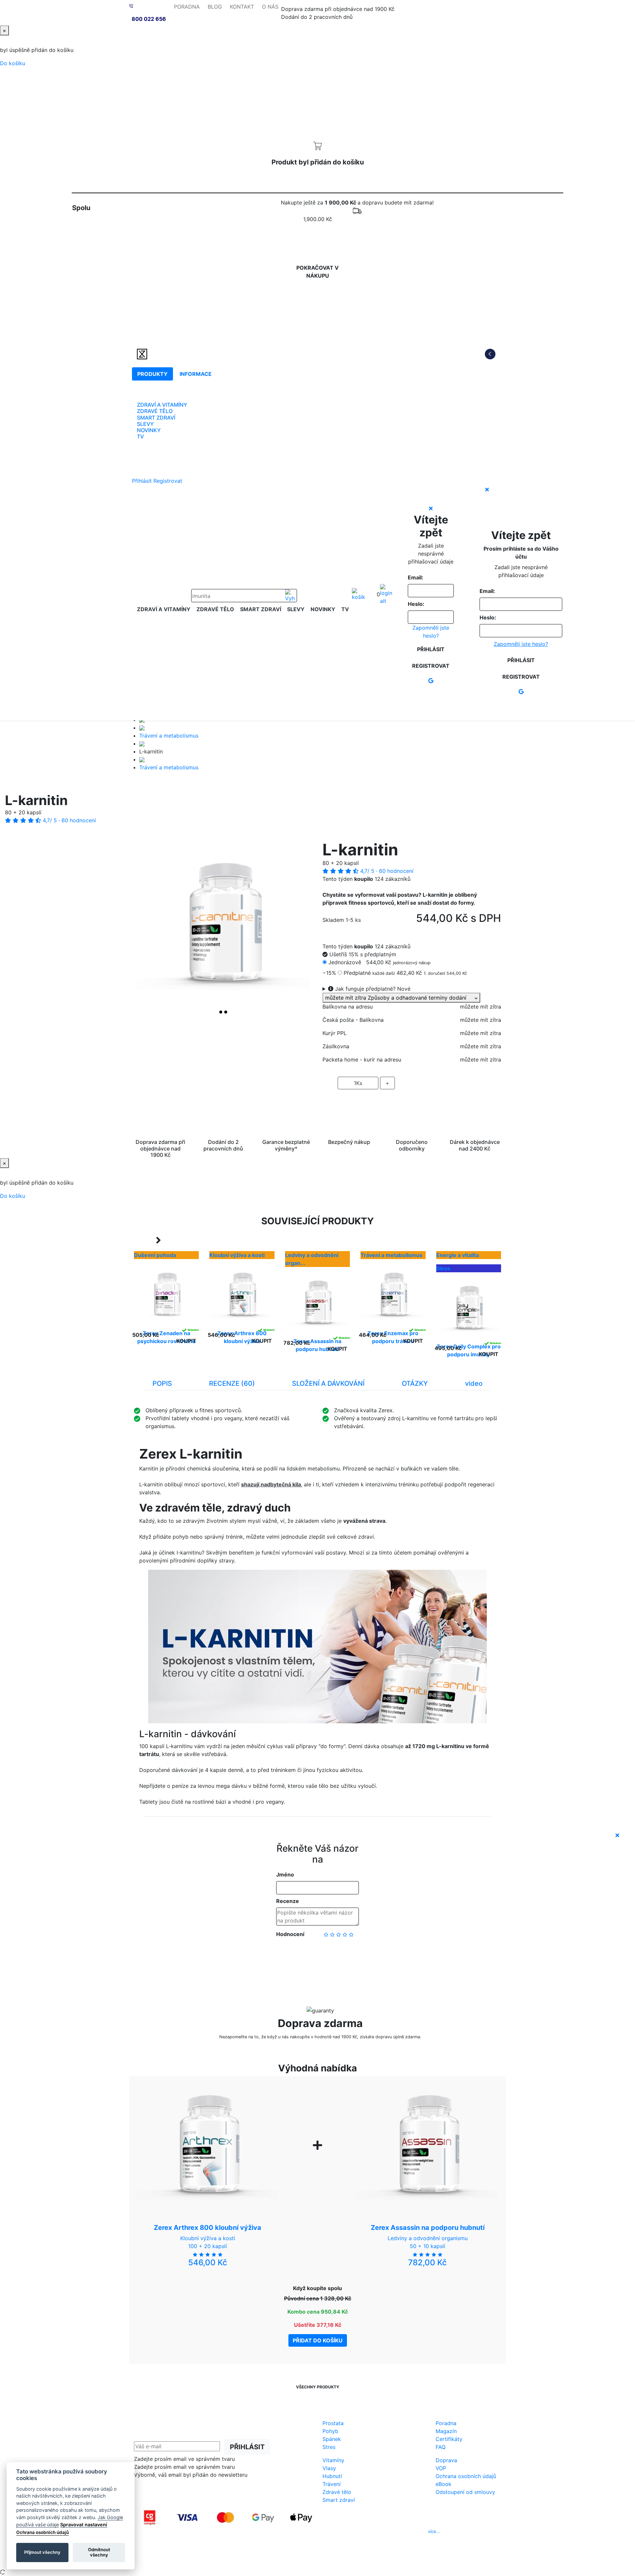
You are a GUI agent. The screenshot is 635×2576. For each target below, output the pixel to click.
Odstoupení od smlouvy (465, 2492)
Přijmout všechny (42, 2552)
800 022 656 (149, 19)
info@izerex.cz (374, 2531)
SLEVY (145, 424)
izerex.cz (317, 2559)
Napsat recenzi (317, 1956)
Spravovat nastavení (84, 2525)
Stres (329, 2447)
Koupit (186, 1341)
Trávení (332, 2484)
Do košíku (13, 63)
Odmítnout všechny (99, 2552)
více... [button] (434, 2531)
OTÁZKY (415, 1383)
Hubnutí (332, 2476)
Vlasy (329, 2468)
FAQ (441, 2447)
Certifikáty (449, 2439)
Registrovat (168, 481)
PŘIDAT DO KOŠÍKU (412, 1102)
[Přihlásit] (386, 595)
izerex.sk (294, 2559)
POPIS (162, 1383)
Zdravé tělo (337, 2492)
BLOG (215, 7)
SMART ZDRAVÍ (156, 418)
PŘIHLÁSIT (247, 2447)
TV (140, 436)
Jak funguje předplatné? (372, 989)
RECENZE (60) (232, 1383)
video (474, 1383)
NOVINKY (149, 430)
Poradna (446, 2423)
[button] (147, 929)
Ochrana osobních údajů (466, 2476)
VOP (441, 2468)
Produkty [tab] (152, 374)
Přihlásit (142, 481)
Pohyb (330, 2431)
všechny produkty (318, 2387)
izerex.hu (341, 2559)
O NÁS (270, 7)
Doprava (446, 2460)
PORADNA (187, 7)
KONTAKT (242, 7)
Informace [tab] (196, 374)
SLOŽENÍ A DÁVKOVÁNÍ (328, 1383)
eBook (444, 2484)
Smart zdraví (339, 2500)
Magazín (446, 2431)
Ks (358, 1083)
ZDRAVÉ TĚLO (155, 411)
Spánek (332, 2439)
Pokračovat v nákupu (317, 272)
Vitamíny (333, 2460)
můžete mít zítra (400, 998)
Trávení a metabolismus (169, 736)
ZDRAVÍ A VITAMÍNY (162, 405)
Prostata (333, 2423)
